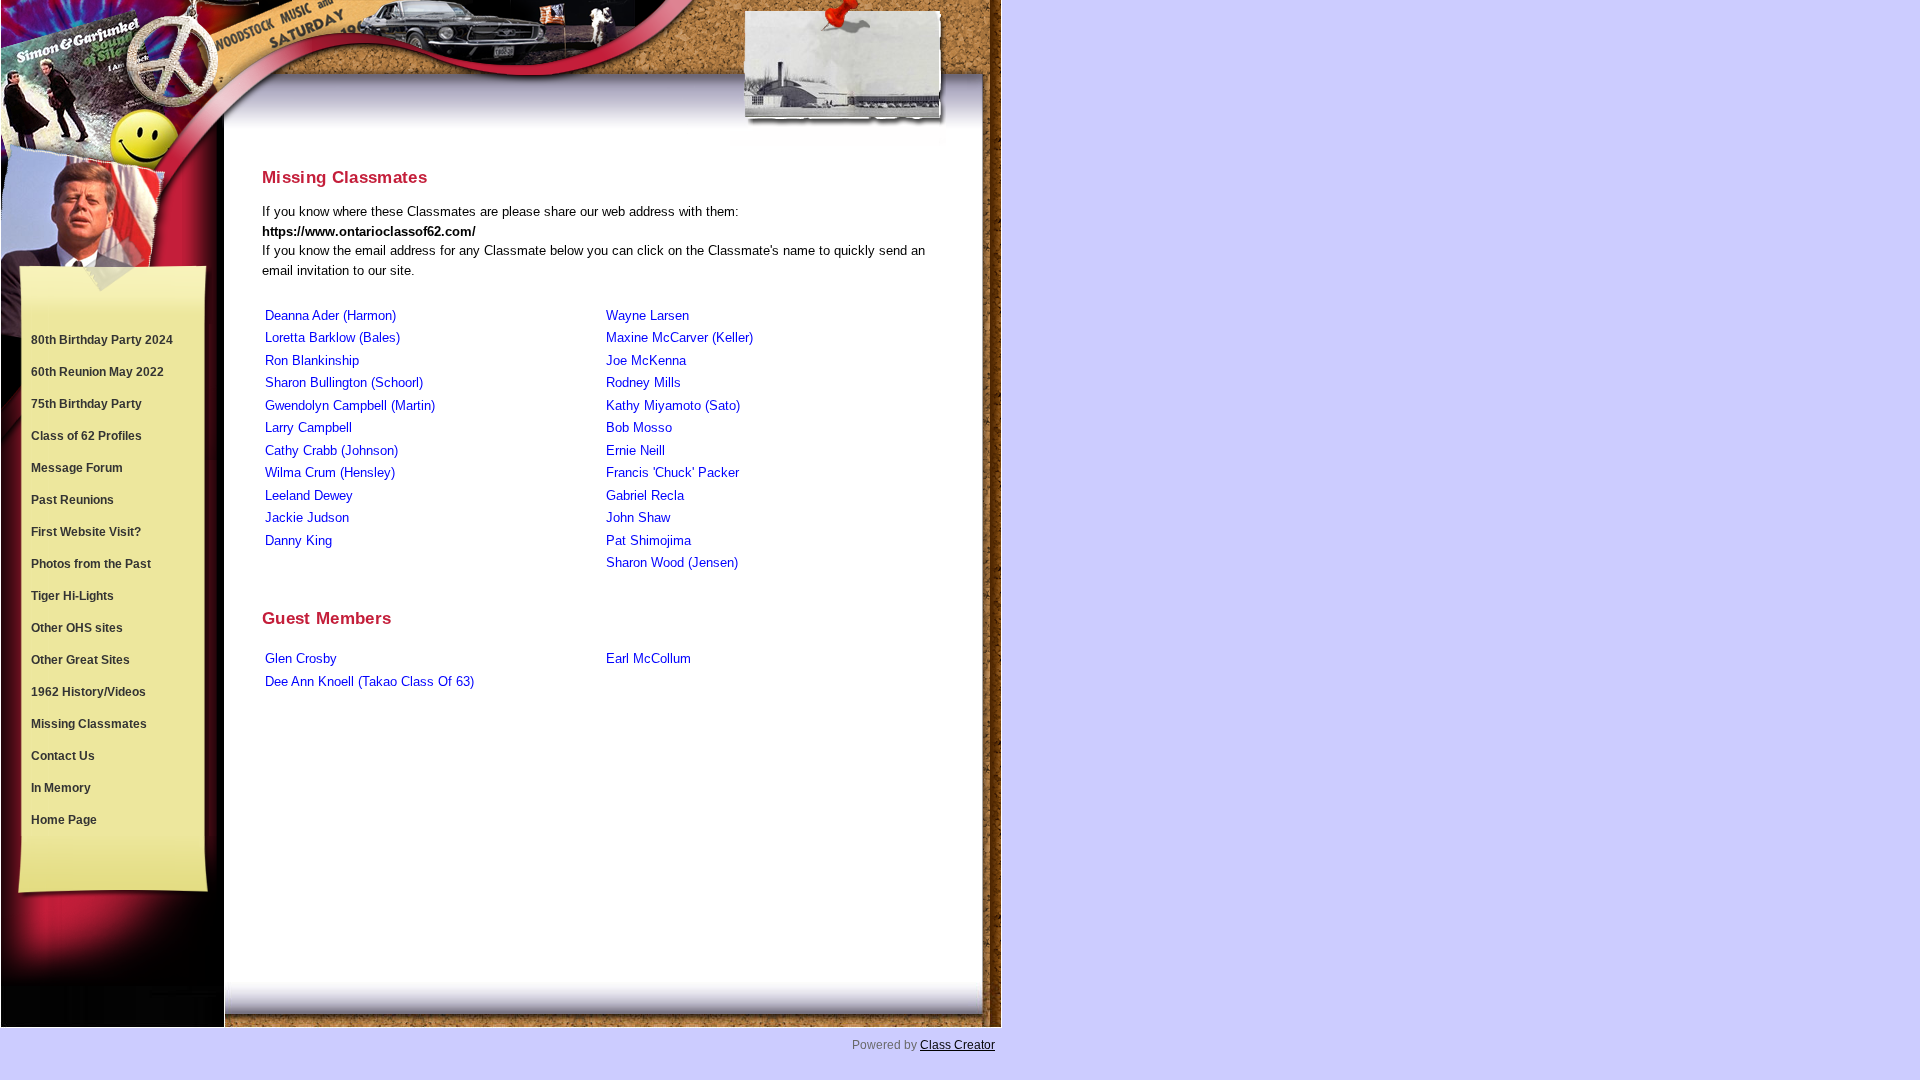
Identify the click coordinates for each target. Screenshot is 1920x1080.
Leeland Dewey (309, 495)
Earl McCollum (648, 658)
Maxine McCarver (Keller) (679, 337)
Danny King (298, 540)
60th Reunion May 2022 (97, 372)
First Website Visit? (86, 532)
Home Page (64, 820)
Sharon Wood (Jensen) (672, 562)
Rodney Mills (643, 382)
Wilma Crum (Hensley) (330, 472)
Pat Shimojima (648, 540)
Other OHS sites (77, 628)
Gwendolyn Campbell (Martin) (350, 405)
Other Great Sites (80, 660)
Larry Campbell (308, 427)
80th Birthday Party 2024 (102, 340)
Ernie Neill (635, 450)
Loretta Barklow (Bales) (332, 337)
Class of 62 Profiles (86, 436)
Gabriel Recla (645, 495)
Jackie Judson (307, 517)
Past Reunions (72, 500)
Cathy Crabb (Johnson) (331, 450)
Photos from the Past (91, 564)
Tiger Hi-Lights (72, 596)
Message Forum (77, 468)
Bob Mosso (639, 427)
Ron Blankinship (312, 360)
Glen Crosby (301, 658)
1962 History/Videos (88, 692)
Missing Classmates (89, 724)
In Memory (61, 788)
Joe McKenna (646, 360)
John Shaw (638, 517)
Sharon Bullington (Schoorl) (344, 382)
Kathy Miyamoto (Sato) (673, 405)
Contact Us (63, 756)
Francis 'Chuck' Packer (672, 472)
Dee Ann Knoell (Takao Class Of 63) (369, 681)
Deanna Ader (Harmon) (330, 315)
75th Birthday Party (86, 404)
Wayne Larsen (647, 315)
